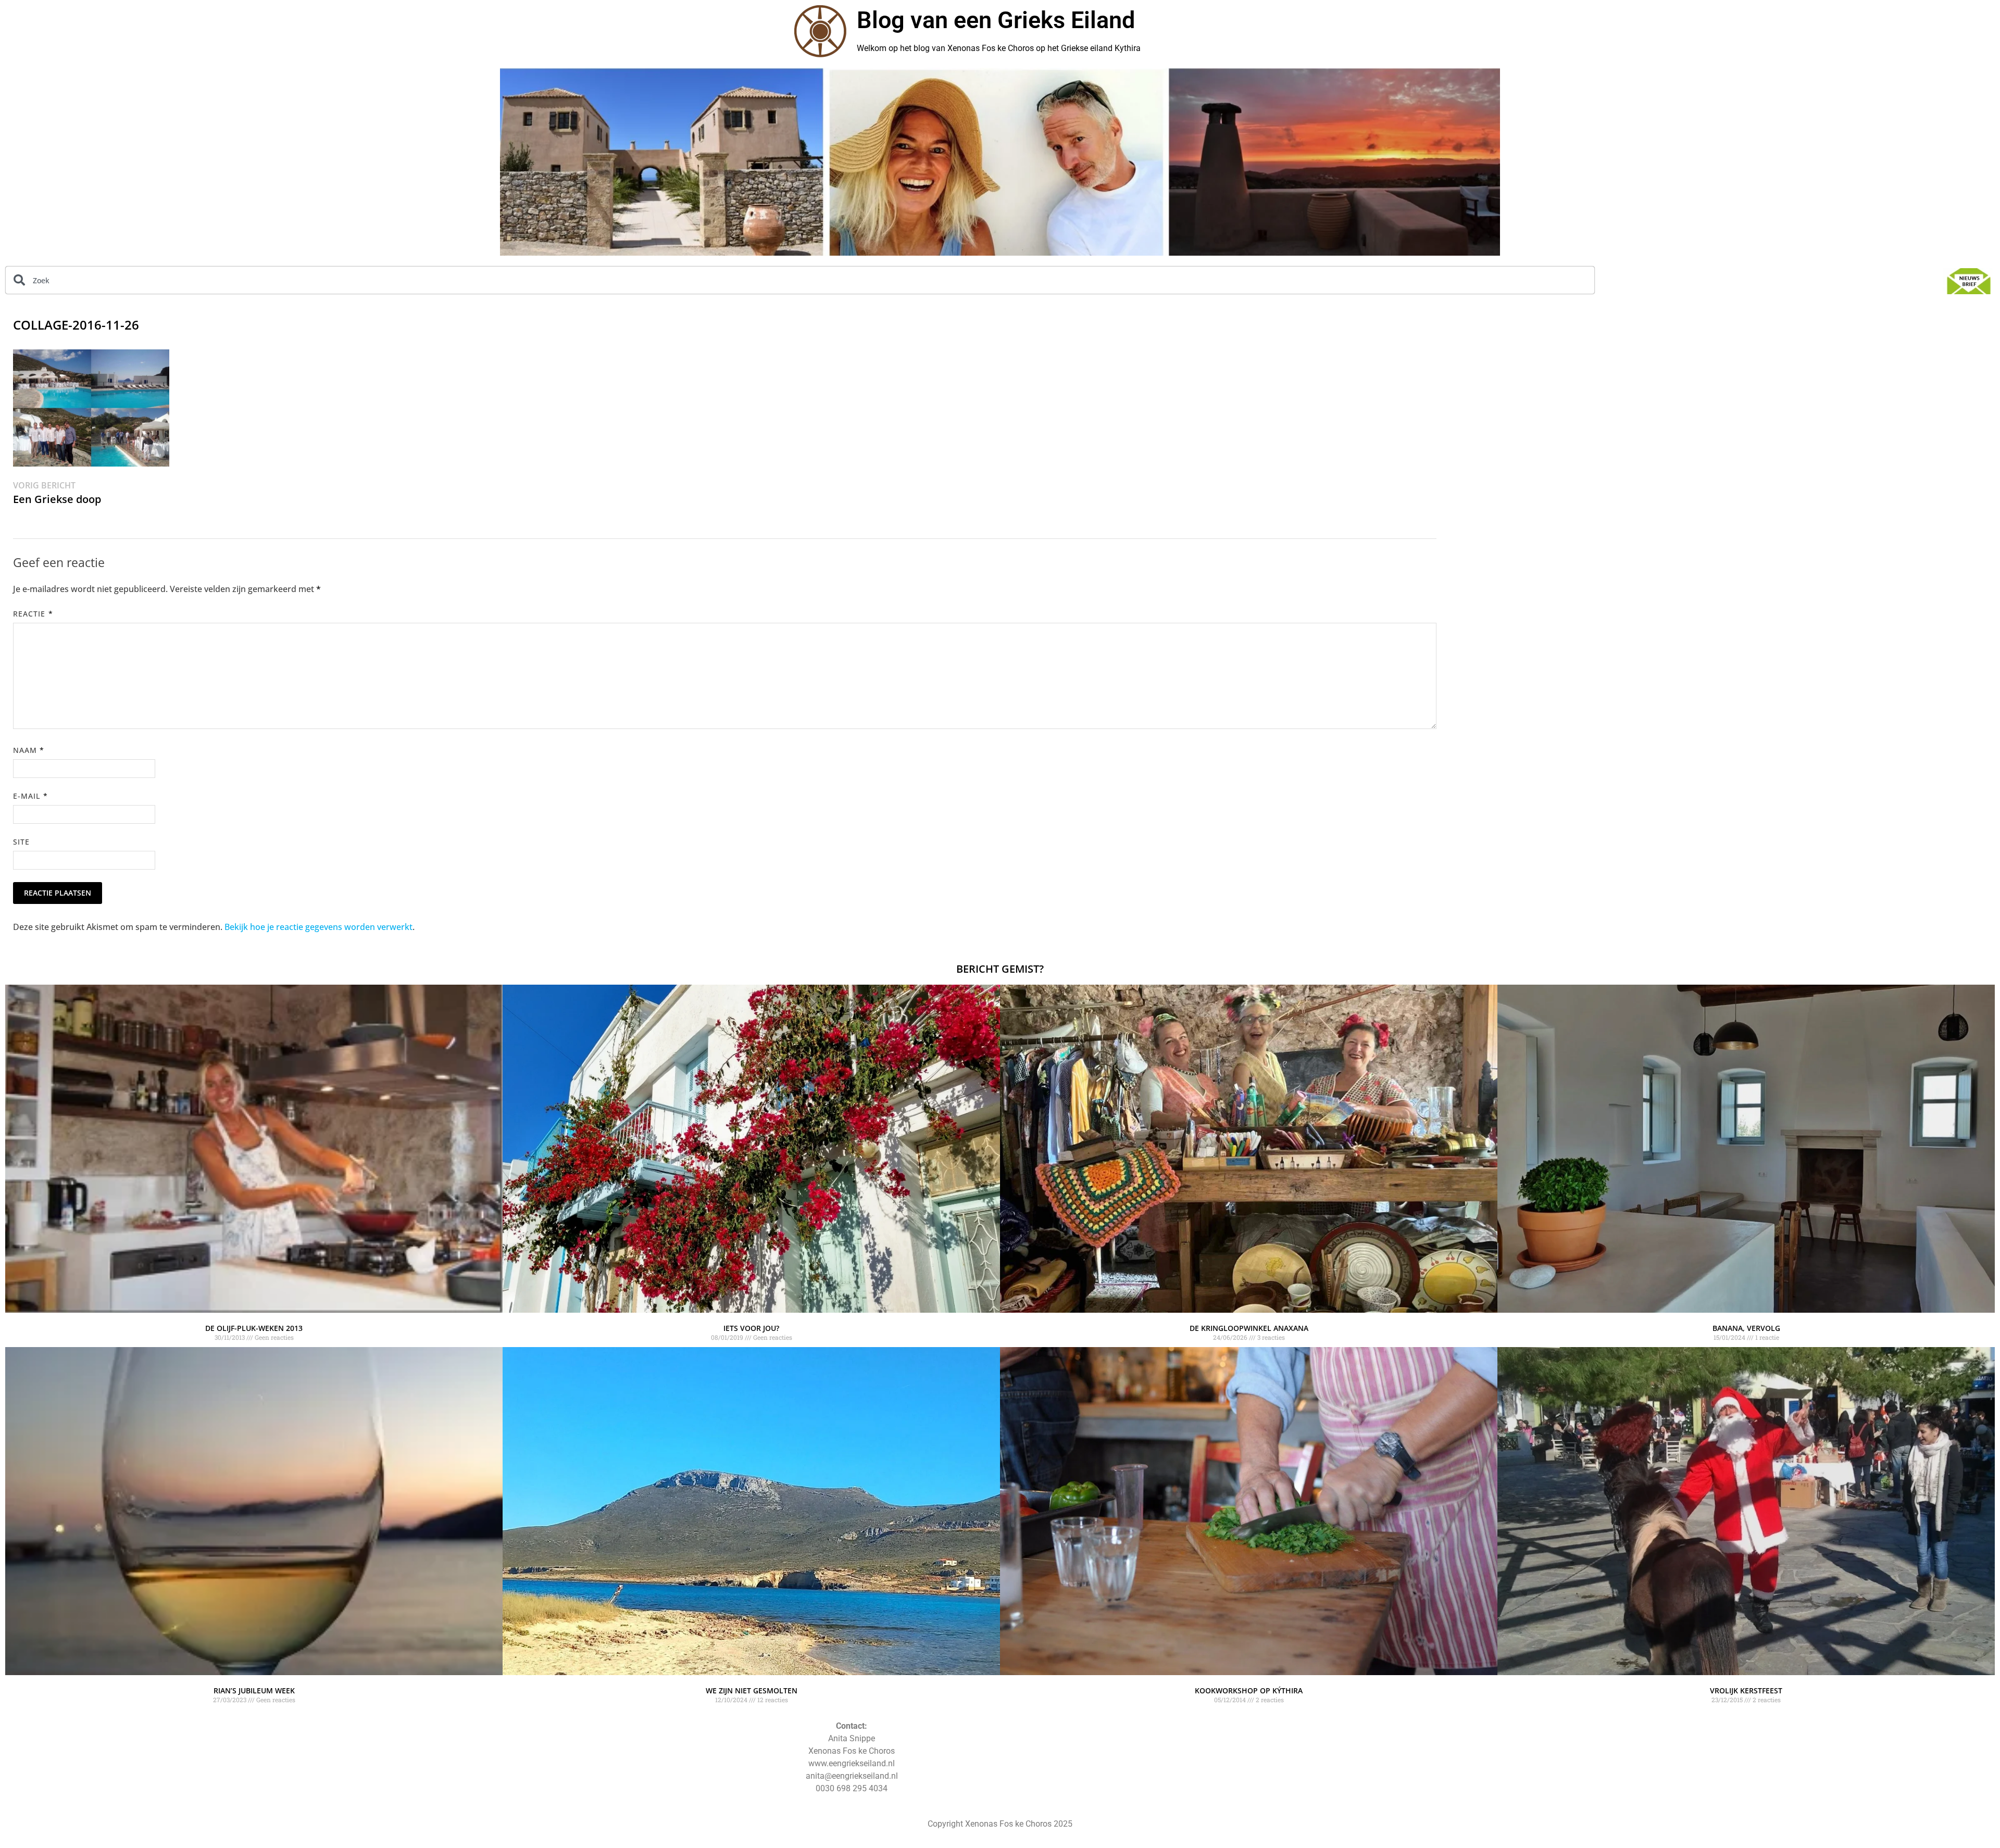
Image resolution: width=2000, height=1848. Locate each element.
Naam (29, 750)
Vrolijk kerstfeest (1746, 1690)
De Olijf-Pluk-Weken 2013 (254, 1328)
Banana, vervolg (1746, 1328)
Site (21, 842)
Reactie (33, 614)
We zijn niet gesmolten (752, 1690)
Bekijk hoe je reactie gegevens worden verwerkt (318, 927)
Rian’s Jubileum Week (254, 1690)
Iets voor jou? (751, 1328)
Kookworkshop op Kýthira (1249, 1690)
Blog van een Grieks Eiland (996, 20)
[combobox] (800, 280)
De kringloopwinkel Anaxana (1249, 1328)
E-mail (30, 796)
